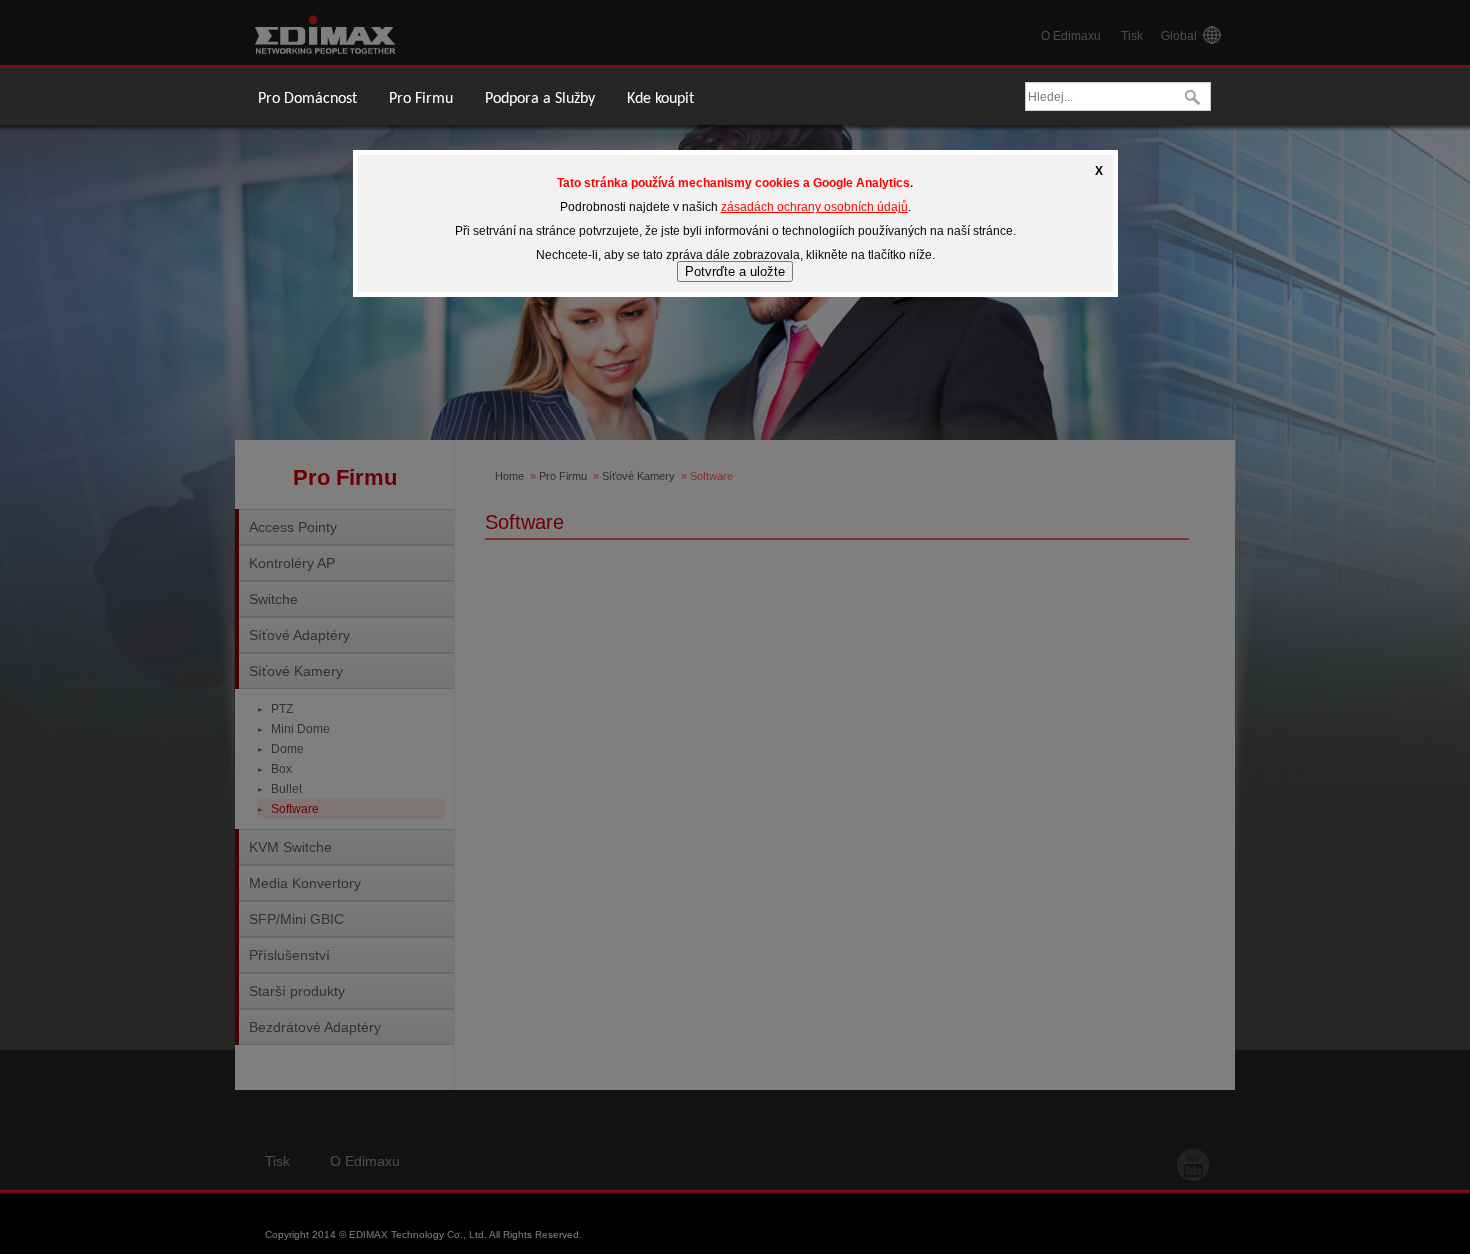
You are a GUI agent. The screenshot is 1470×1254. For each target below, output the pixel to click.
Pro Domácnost (307, 99)
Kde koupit (660, 99)
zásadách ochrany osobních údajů (814, 207)
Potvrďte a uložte (735, 271)
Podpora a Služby (540, 99)
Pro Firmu (421, 99)
